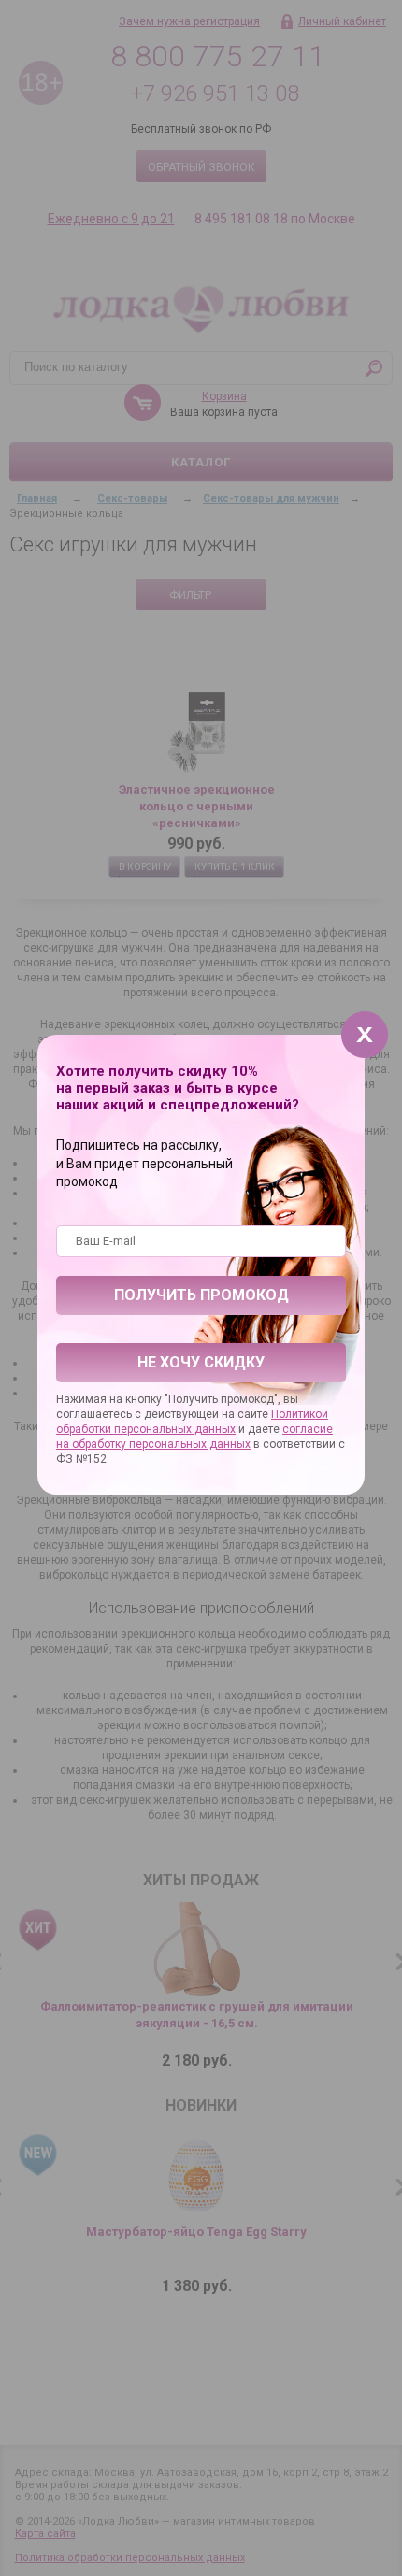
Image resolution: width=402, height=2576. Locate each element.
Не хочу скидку (201, 1362)
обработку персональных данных (161, 1444)
